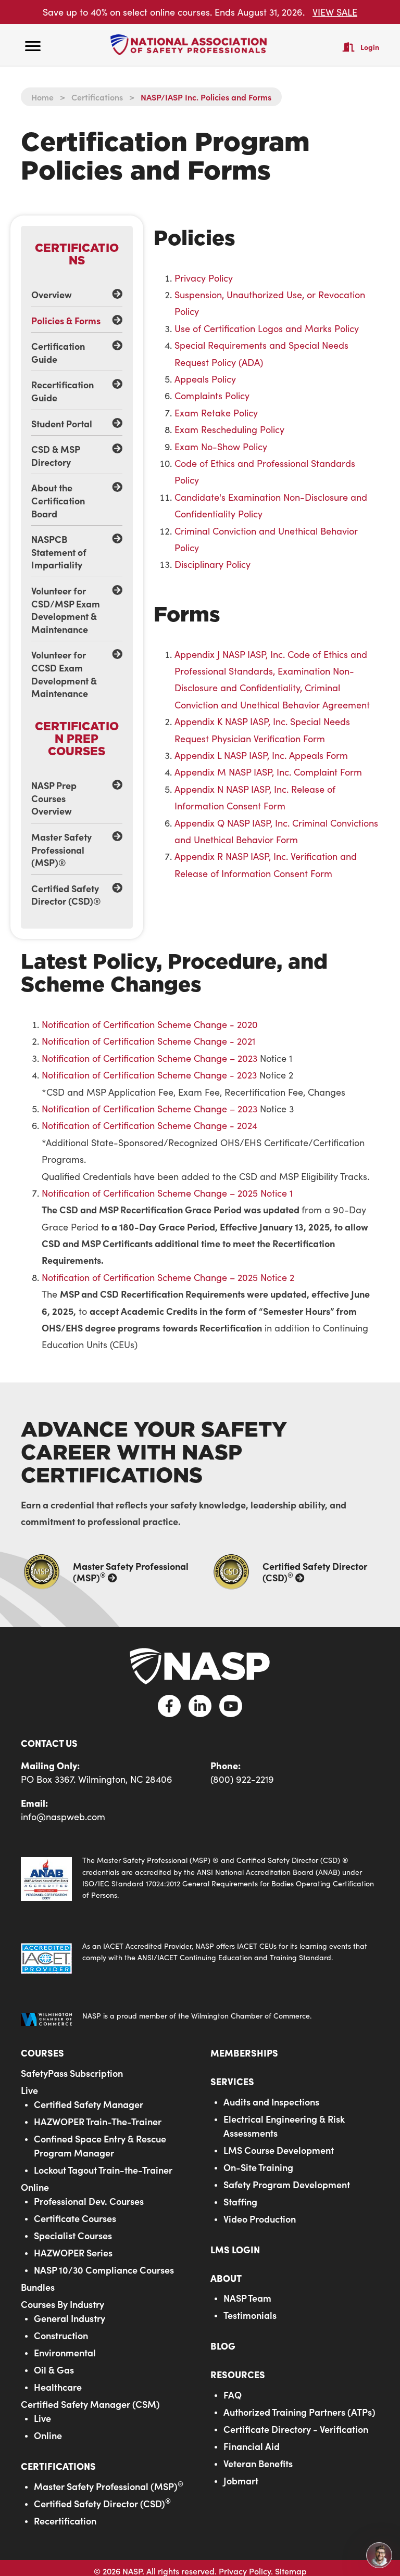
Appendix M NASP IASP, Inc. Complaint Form (268, 772)
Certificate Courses (75, 2218)
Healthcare (58, 2387)
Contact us (49, 1743)
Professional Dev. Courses (89, 2201)
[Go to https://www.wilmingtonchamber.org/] (200, 2019)
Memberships (244, 2053)
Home (42, 97)
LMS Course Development (279, 2150)
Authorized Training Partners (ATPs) (299, 2412)
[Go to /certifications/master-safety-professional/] (105, 1572)
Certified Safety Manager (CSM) (90, 2404)
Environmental (65, 2352)
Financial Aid (252, 2446)
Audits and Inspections (271, 2102)
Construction (61, 2335)
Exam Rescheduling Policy (229, 429)
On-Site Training (258, 2167)
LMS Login (235, 2249)
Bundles (38, 2287)
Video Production (260, 2219)
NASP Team (247, 2298)
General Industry (70, 2318)
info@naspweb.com (63, 1817)
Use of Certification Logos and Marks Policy (267, 328)
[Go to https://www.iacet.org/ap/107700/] (200, 1957)
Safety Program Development (287, 2184)
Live (29, 2090)
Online (35, 2187)
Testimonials (250, 2315)
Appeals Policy (205, 379)
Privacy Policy (204, 278)
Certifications (97, 97)
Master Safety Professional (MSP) (109, 2486)
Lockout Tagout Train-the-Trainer (103, 2170)
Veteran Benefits (258, 2463)
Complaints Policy (212, 396)
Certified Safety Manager (89, 2104)
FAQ (233, 2395)
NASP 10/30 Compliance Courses (104, 2270)
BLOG (223, 2346)
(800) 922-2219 (242, 1779)
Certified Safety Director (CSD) (102, 2503)
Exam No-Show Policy (221, 447)
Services (232, 2081)
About (226, 2278)
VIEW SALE (335, 12)
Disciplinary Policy (213, 564)
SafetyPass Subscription (72, 2073)
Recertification (65, 2521)
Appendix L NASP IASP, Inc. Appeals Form (261, 755)
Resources (238, 2374)
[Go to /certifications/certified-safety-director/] (295, 1572)
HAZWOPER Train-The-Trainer (98, 2121)
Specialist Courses (73, 2235)
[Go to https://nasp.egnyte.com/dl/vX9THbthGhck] (200, 1878)
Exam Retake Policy (216, 413)
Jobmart (241, 2480)
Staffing (240, 2201)
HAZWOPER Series (73, 2253)
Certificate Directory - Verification (296, 2429)
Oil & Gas (54, 2370)
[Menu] (33, 46)
